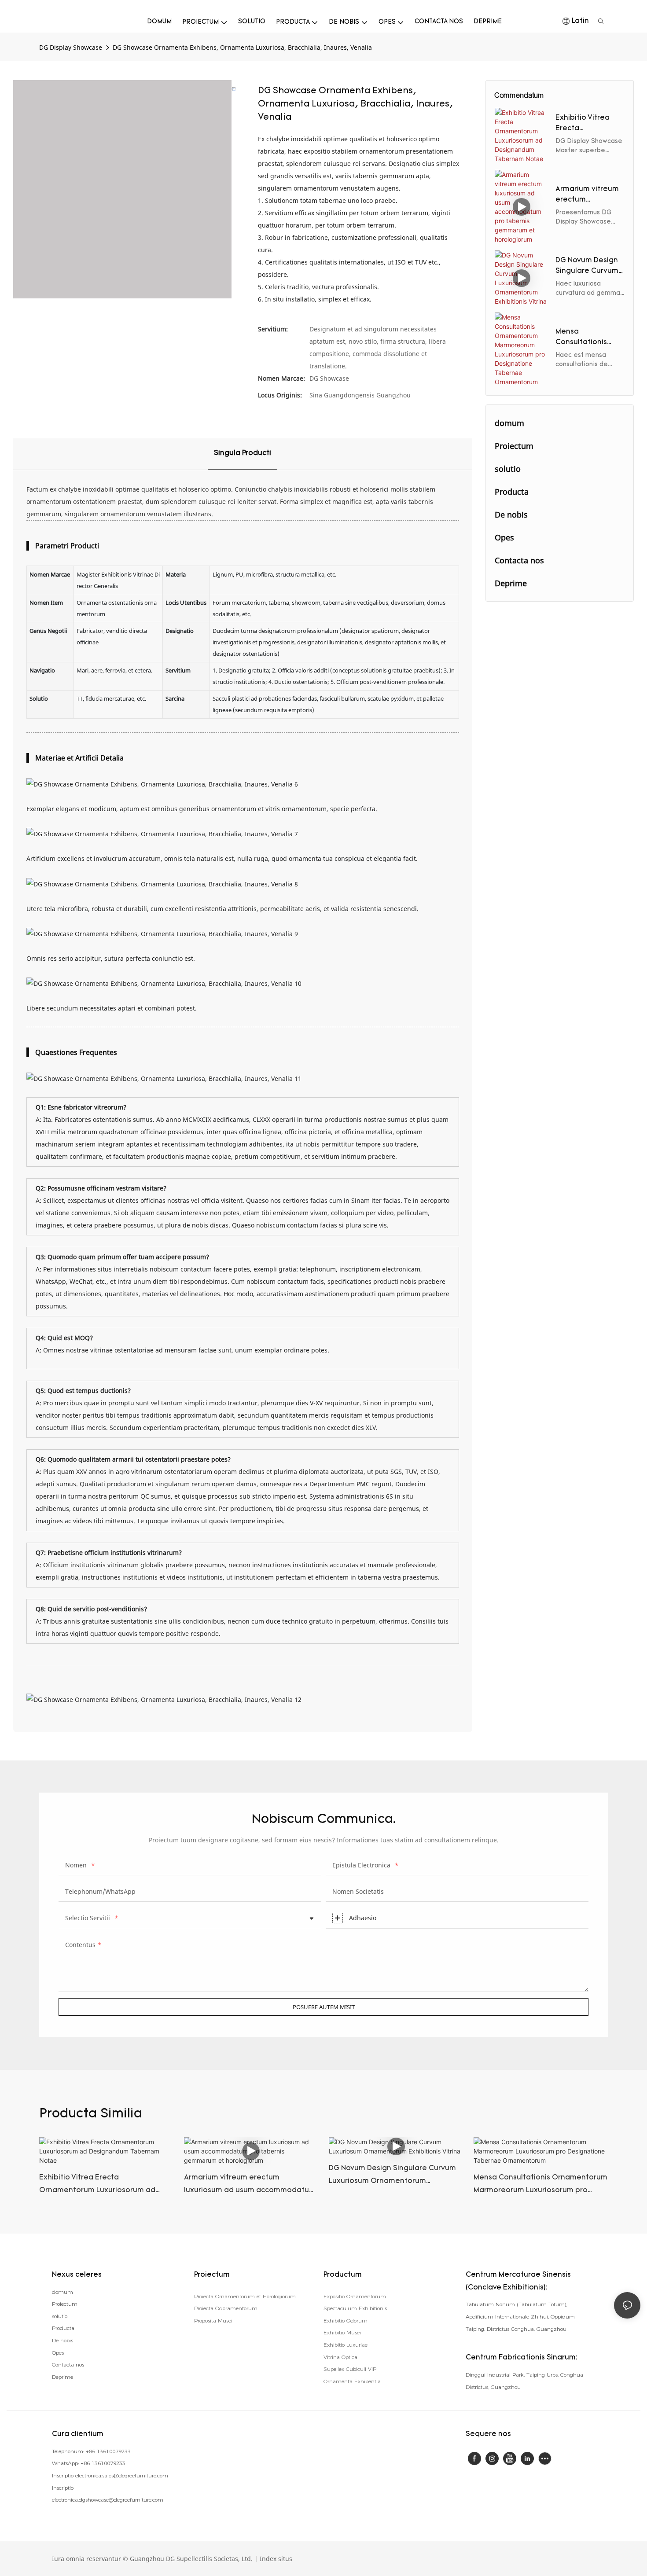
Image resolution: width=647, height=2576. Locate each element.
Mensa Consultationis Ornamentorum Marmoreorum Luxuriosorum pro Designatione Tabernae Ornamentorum (586, 338)
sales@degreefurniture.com (135, 2475)
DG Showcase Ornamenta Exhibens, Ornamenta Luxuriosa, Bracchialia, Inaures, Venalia (242, 47)
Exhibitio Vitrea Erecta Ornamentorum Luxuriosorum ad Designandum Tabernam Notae (586, 124)
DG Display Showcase (71, 47)
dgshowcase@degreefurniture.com (121, 2500)
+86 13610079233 (108, 2451)
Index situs (276, 2559)
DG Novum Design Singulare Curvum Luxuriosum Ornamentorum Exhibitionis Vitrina (588, 267)
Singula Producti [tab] (243, 453)
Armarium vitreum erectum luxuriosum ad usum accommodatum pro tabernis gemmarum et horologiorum (587, 195)
